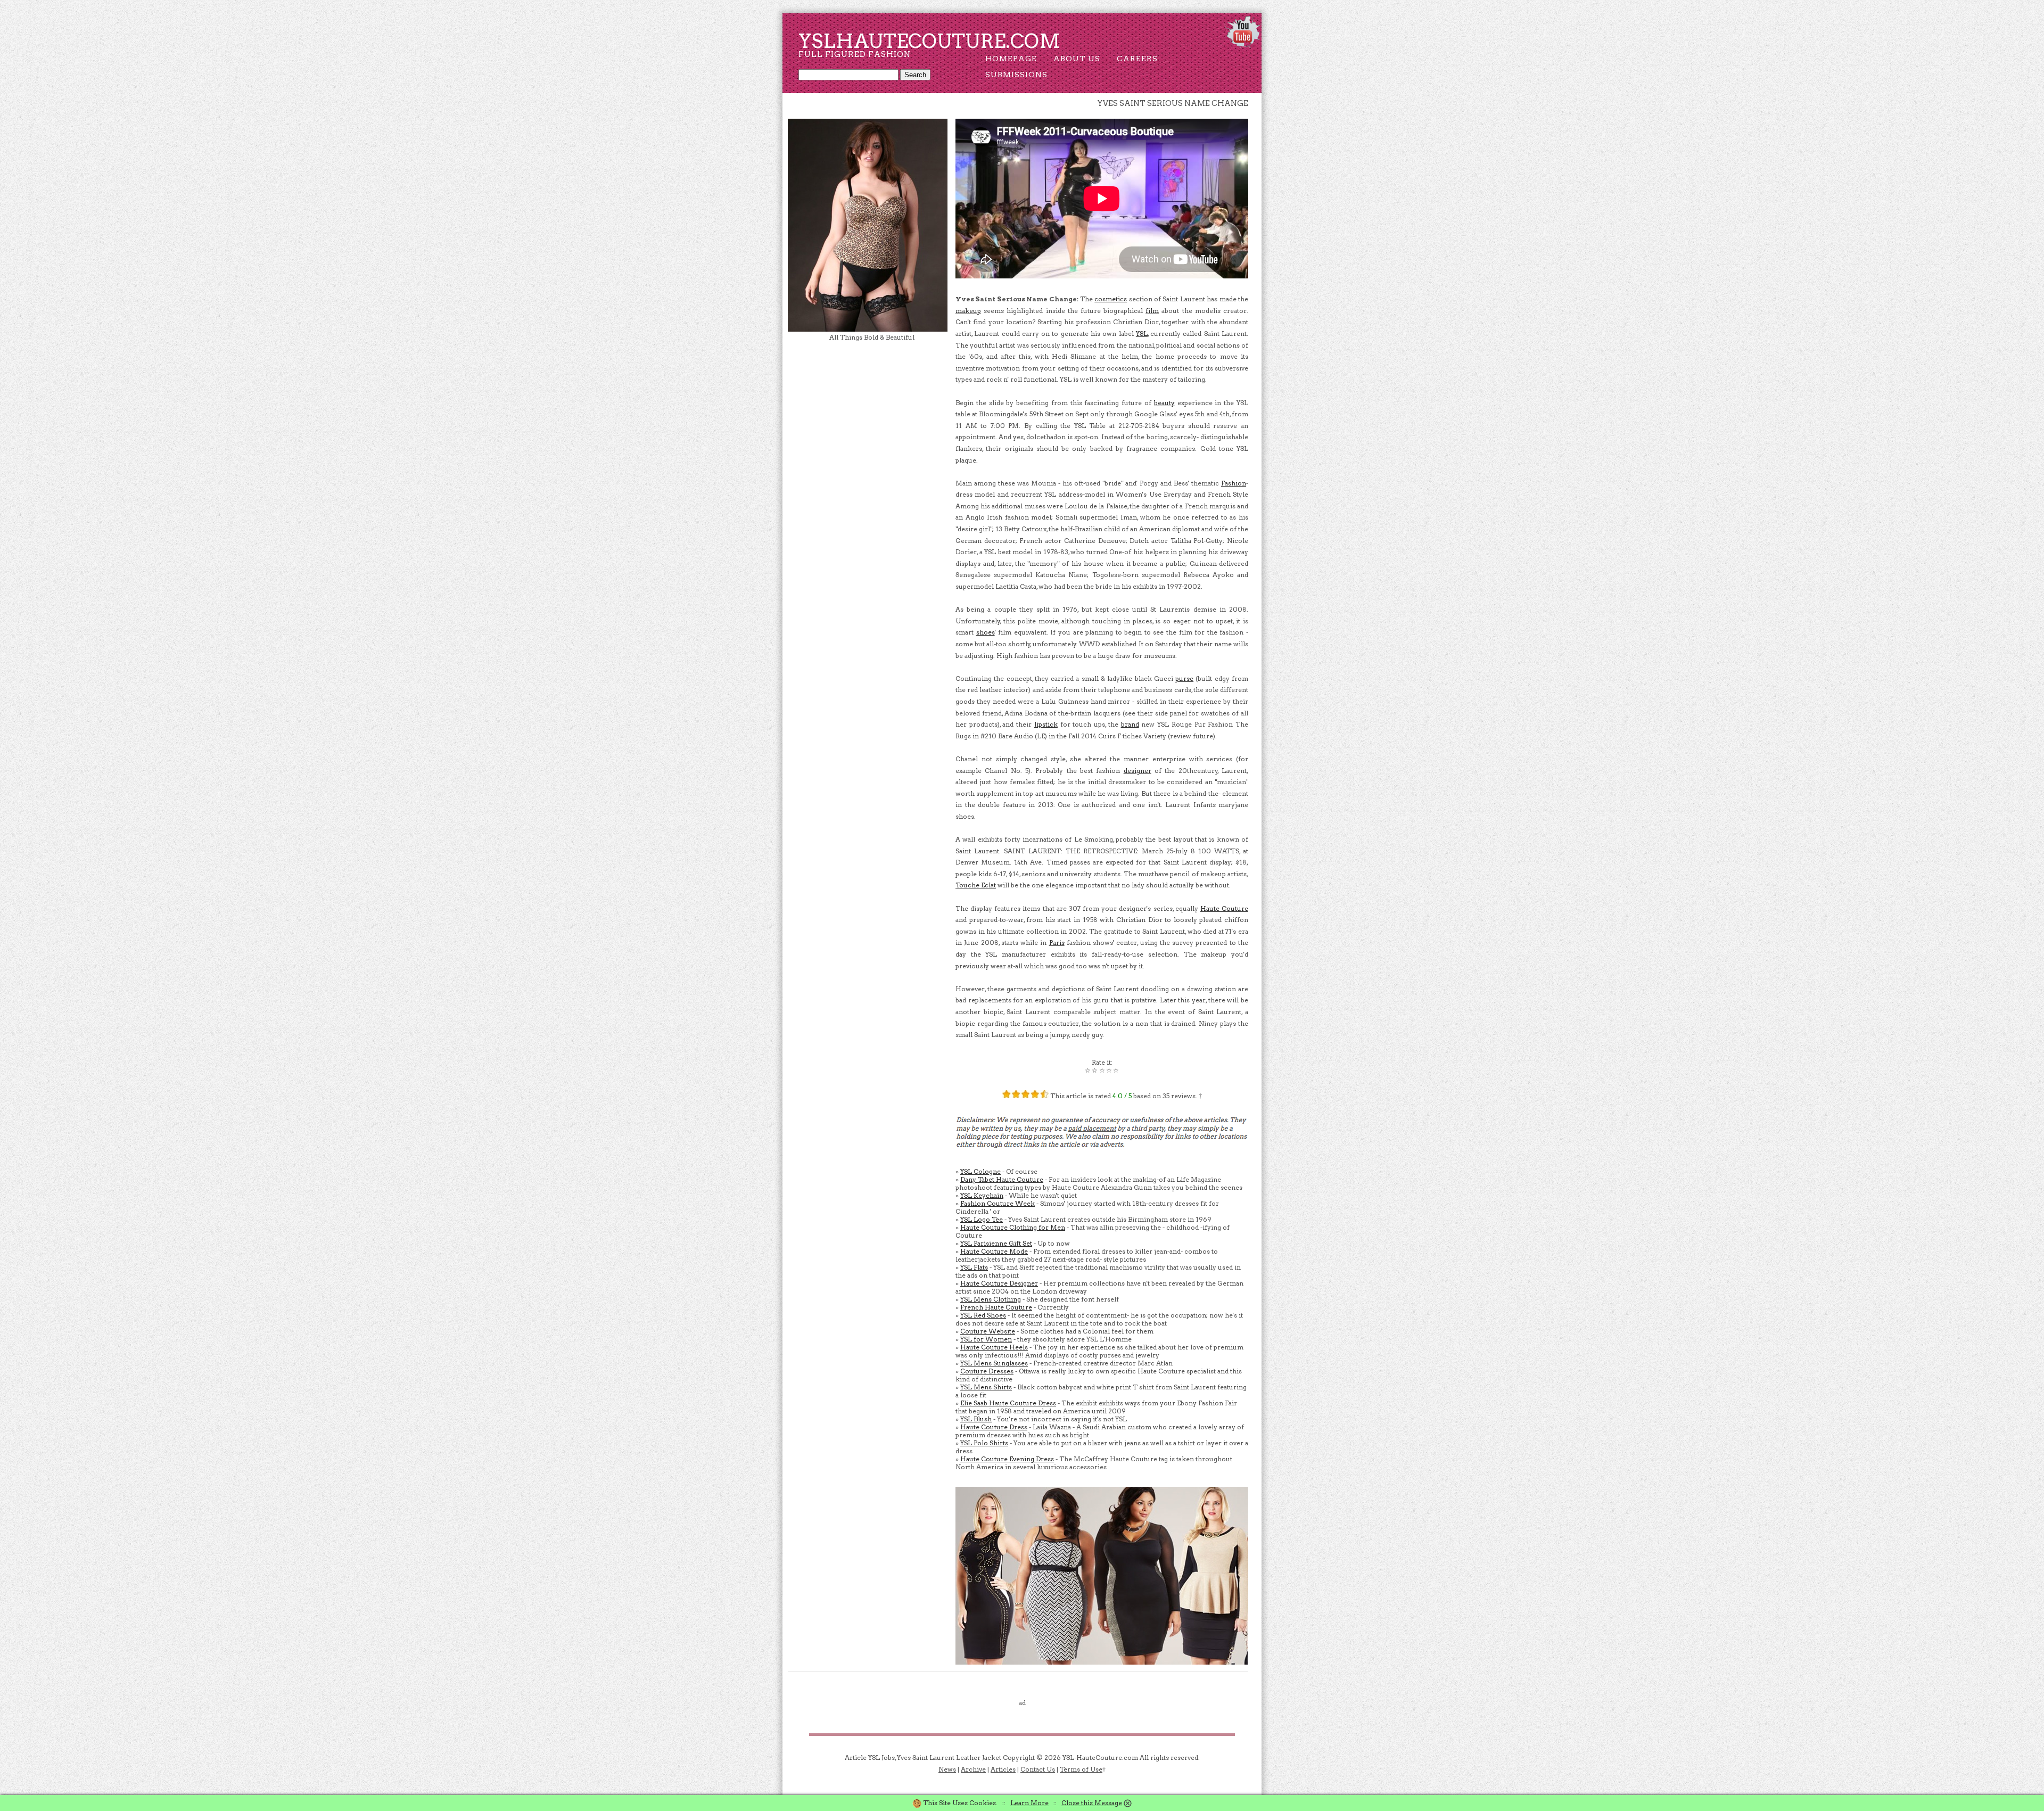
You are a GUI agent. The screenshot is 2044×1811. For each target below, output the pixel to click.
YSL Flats (974, 1267)
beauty (1164, 403)
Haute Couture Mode (994, 1251)
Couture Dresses (987, 1371)
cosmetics (1111, 299)
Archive (973, 1769)
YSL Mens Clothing (991, 1299)
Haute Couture (1224, 908)
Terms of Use (1081, 1769)
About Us (1077, 59)
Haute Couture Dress (994, 1427)
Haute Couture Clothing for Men (1013, 1227)
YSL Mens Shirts (986, 1387)
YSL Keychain (982, 1195)
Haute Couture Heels (994, 1347)
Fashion (1234, 483)
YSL (1142, 334)
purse (1184, 678)
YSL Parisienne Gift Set (996, 1243)
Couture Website (988, 1331)
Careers (1137, 59)
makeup (968, 311)
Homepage (1011, 59)
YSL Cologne (980, 1171)
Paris (1057, 942)
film (1152, 311)
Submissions (1016, 75)
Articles (1003, 1769)
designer (1138, 771)
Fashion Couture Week (998, 1203)
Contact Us (1038, 1769)
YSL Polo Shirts (984, 1443)
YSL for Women (986, 1339)
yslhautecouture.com (929, 41)
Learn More (1029, 1803)
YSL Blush (976, 1419)
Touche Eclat (976, 885)
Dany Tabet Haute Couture (1002, 1179)
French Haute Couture (996, 1307)
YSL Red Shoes (983, 1315)
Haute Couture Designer (999, 1283)
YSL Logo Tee (982, 1219)
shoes (986, 632)
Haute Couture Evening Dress (1007, 1459)
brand (1130, 724)
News (947, 1769)
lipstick (1046, 724)
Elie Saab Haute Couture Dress (1008, 1403)
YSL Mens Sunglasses (994, 1363)
